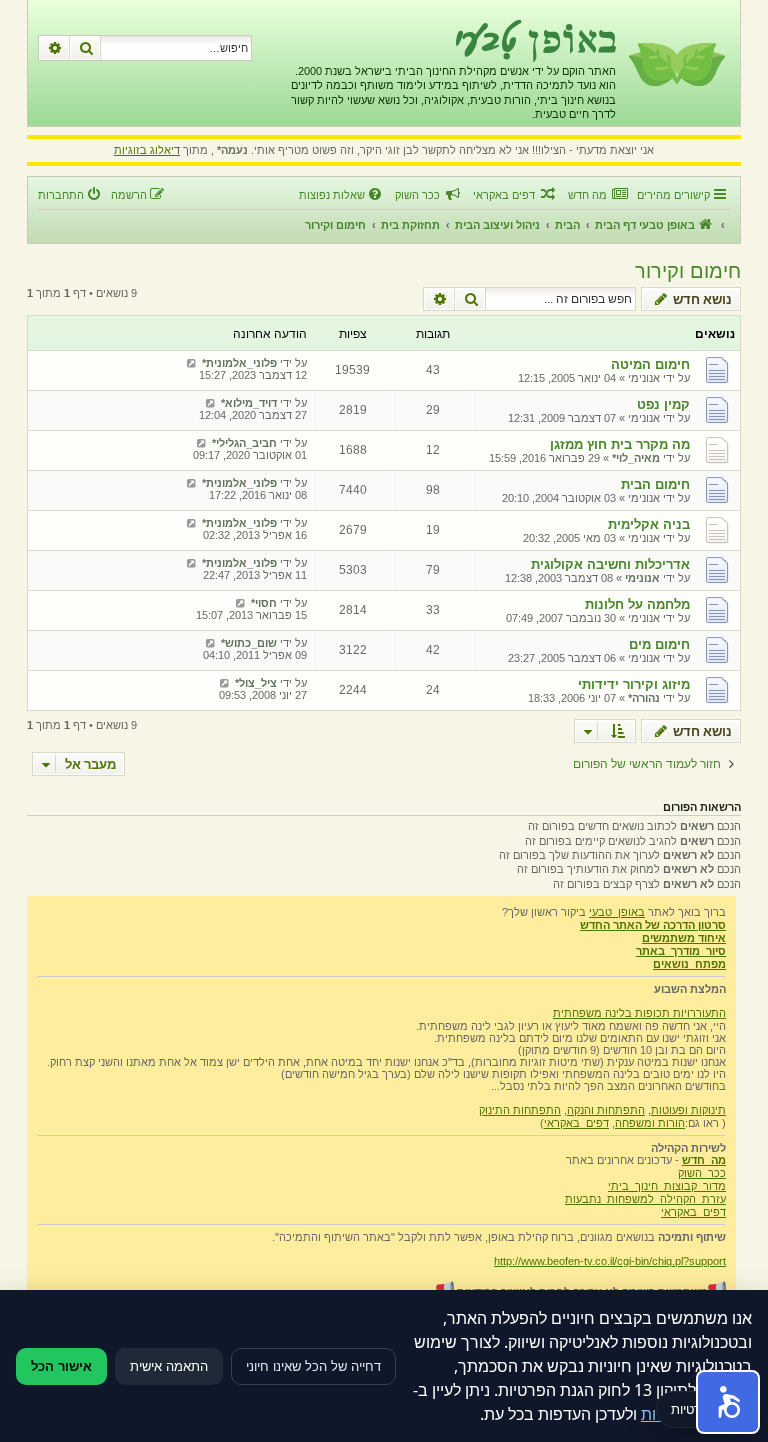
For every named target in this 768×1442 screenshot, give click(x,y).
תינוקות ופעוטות (688, 1110)
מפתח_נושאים (689, 964)
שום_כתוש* (249, 643)
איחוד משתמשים (684, 938)
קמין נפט (663, 404)
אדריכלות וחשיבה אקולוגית (610, 564)
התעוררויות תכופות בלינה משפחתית (639, 1013)
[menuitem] (597, 195)
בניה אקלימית (649, 524)
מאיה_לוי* (636, 458)
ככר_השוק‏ (702, 1173)
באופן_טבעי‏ (617, 912)
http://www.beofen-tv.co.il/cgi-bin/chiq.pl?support (610, 1261)
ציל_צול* (256, 683)
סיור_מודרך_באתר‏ (681, 951)
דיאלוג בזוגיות (147, 150)
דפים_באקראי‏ (576, 1123)
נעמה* (232, 150)
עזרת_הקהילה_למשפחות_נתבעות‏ (645, 1199)
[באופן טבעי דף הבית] (675, 63)
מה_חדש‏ (704, 1160)
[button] (728, 1402)
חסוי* (264, 603)
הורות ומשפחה (650, 1123)
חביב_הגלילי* (244, 443)
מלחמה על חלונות (637, 604)
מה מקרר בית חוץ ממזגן (620, 444)
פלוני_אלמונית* (239, 363)
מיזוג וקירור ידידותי (634, 684)
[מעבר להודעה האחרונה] (191, 363)
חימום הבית (655, 484)
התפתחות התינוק (520, 1110)
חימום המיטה (650, 364)
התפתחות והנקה (606, 1110)
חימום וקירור (688, 271)
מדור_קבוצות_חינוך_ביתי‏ (667, 1186)
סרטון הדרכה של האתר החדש (653, 925)
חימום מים (659, 644)
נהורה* (644, 698)
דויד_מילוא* (249, 403)
